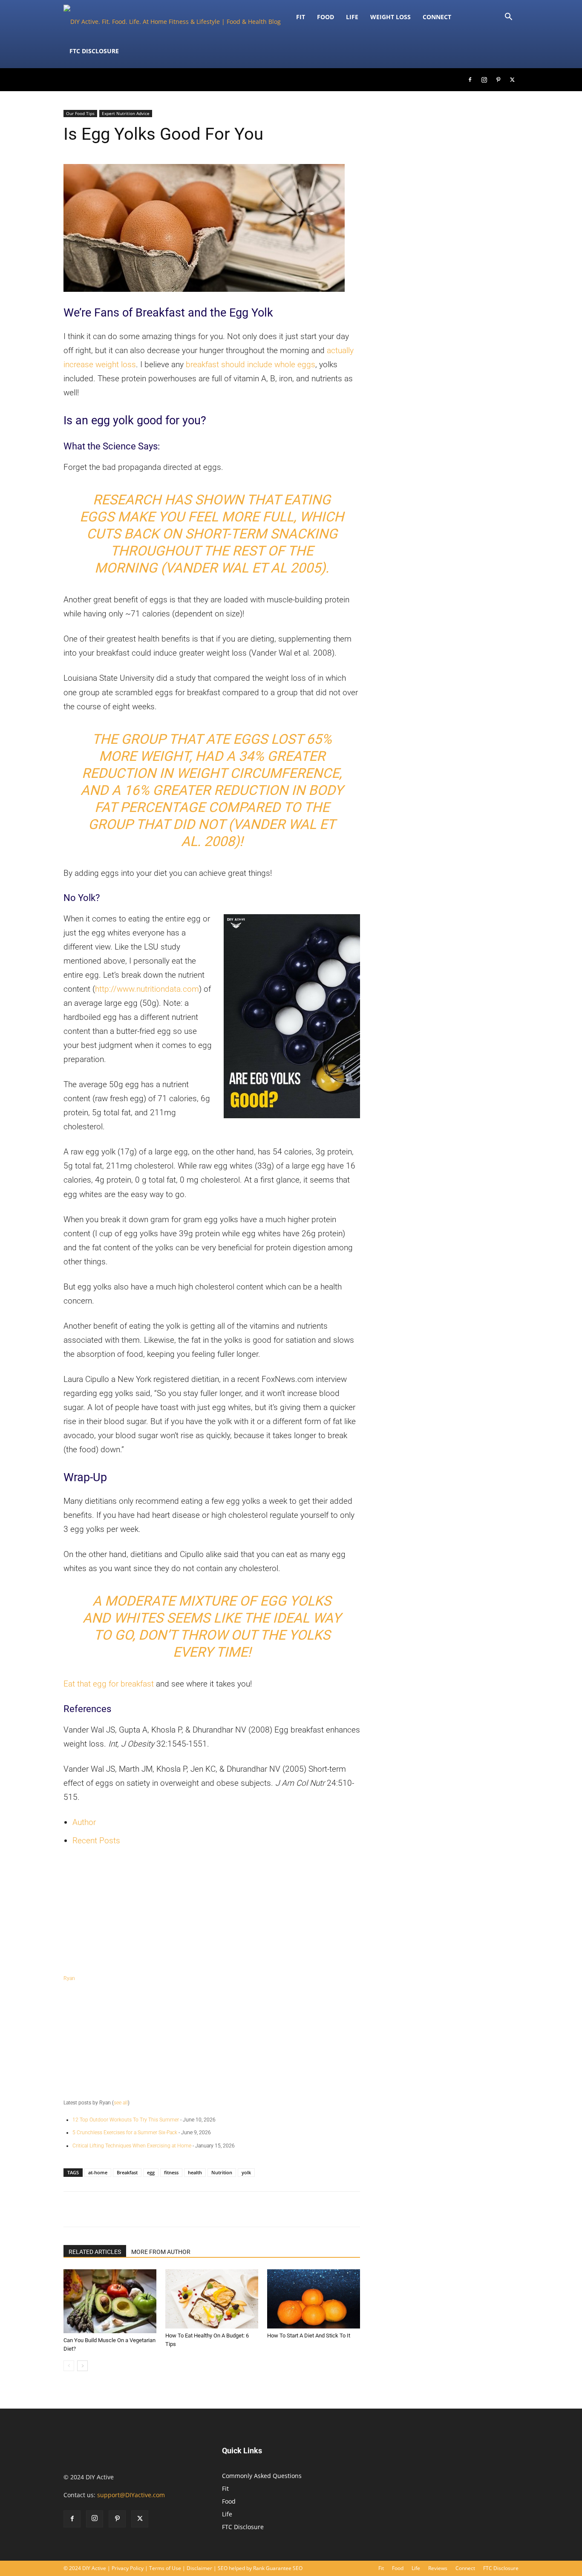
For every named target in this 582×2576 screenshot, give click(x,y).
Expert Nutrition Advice (126, 113)
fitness (171, 2172)
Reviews (438, 2568)
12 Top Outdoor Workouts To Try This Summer (126, 2120)
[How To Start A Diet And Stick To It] (314, 2299)
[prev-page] (69, 2366)
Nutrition (222, 2172)
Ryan (69, 1978)
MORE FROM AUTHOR (161, 2252)
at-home (98, 2172)
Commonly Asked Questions (262, 2476)
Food (326, 17)
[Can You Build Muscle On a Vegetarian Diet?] (110, 2301)
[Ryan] (212, 1912)
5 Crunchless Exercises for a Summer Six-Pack (125, 2133)
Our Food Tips (80, 113)
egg (151, 2172)
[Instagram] (484, 80)
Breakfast (127, 2172)
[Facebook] (470, 80)
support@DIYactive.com (131, 2495)
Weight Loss (390, 17)
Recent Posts (96, 1841)
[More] (375, 2209)
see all (121, 2103)
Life (352, 17)
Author (84, 1822)
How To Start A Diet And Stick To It (309, 2336)
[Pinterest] (498, 80)
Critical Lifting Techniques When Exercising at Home (132, 2146)
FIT (301, 17)
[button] (508, 18)
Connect (437, 17)
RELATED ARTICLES (95, 2252)
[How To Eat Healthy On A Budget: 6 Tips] (212, 2299)
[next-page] (82, 2366)
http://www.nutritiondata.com (147, 989)
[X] (512, 80)
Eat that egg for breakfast (109, 1684)
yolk (246, 2172)
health (195, 2172)
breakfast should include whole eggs (251, 364)
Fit (225, 2488)
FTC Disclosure (94, 51)
